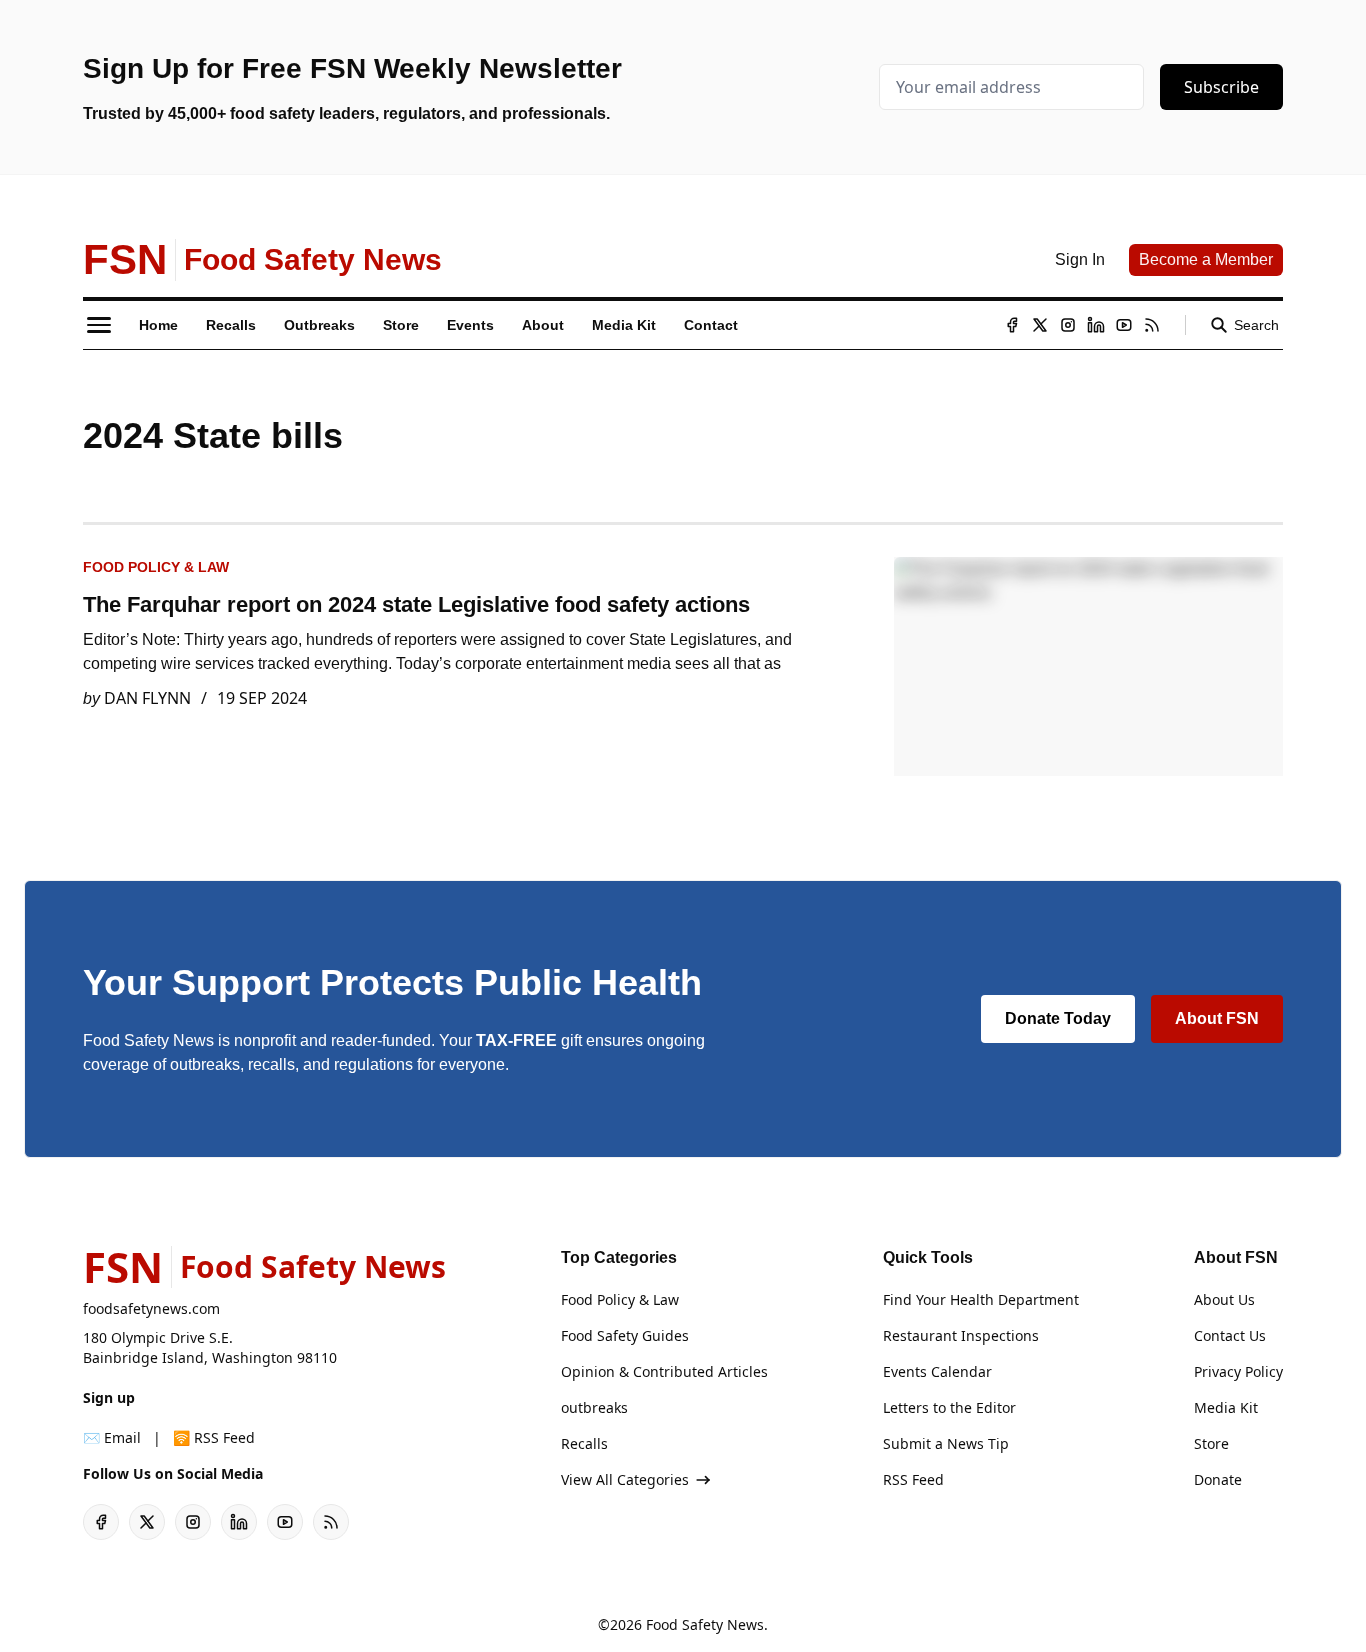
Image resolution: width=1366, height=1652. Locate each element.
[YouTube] (1124, 325)
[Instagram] (1068, 325)
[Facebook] (1012, 325)
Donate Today (1058, 1018)
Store (1211, 1443)
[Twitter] (1040, 325)
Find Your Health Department (981, 1299)
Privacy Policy (1238, 1371)
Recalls (584, 1443)
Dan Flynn (147, 698)
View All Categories (625, 1479)
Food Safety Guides (625, 1335)
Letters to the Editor (949, 1407)
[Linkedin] (1096, 325)
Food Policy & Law (156, 567)
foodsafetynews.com (151, 1308)
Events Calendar (937, 1371)
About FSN (1217, 1018)
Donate (1218, 1479)
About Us (1224, 1299)
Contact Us (1230, 1335)
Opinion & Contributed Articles (664, 1371)
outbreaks (594, 1407)
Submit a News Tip (946, 1443)
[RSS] (1152, 325)
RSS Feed (913, 1479)
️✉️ (112, 1437)
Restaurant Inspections (961, 1335)
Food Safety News (705, 1624)
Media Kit (1226, 1407)
